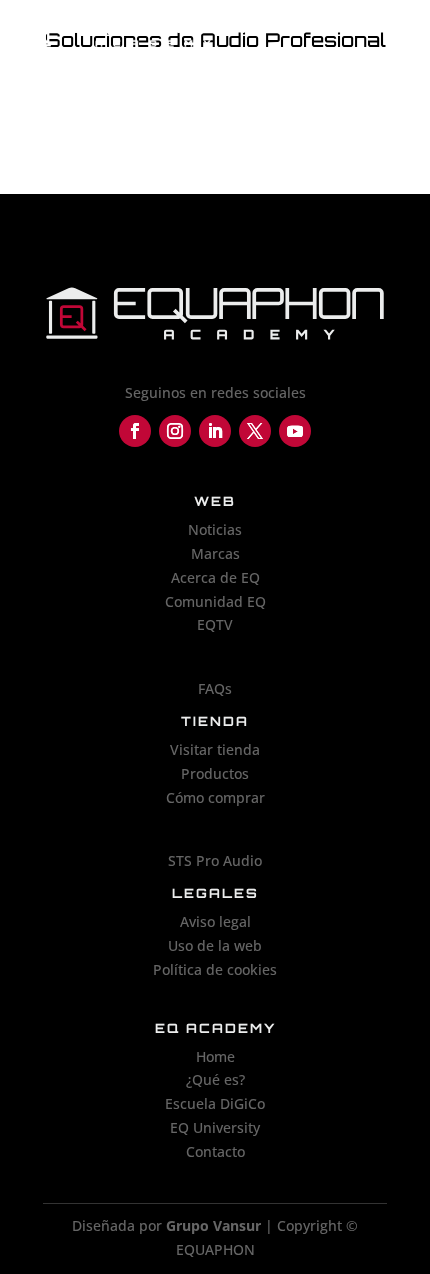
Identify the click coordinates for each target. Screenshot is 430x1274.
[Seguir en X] (255, 431)
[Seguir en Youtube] (295, 431)
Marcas (215, 553)
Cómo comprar (215, 797)
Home (215, 1056)
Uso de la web (215, 945)
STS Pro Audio (215, 860)
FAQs (215, 688)
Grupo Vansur (213, 1225)
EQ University (215, 1127)
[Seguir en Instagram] (175, 431)
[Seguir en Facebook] (135, 431)
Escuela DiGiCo (215, 1103)
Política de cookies (215, 969)
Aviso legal (215, 921)
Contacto (215, 1151)
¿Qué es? (215, 1079)
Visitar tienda (215, 749)
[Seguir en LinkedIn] (215, 431)
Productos (215, 773)
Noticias (215, 529)
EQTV (215, 624)
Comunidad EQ (215, 601)
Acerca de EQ (215, 577)
